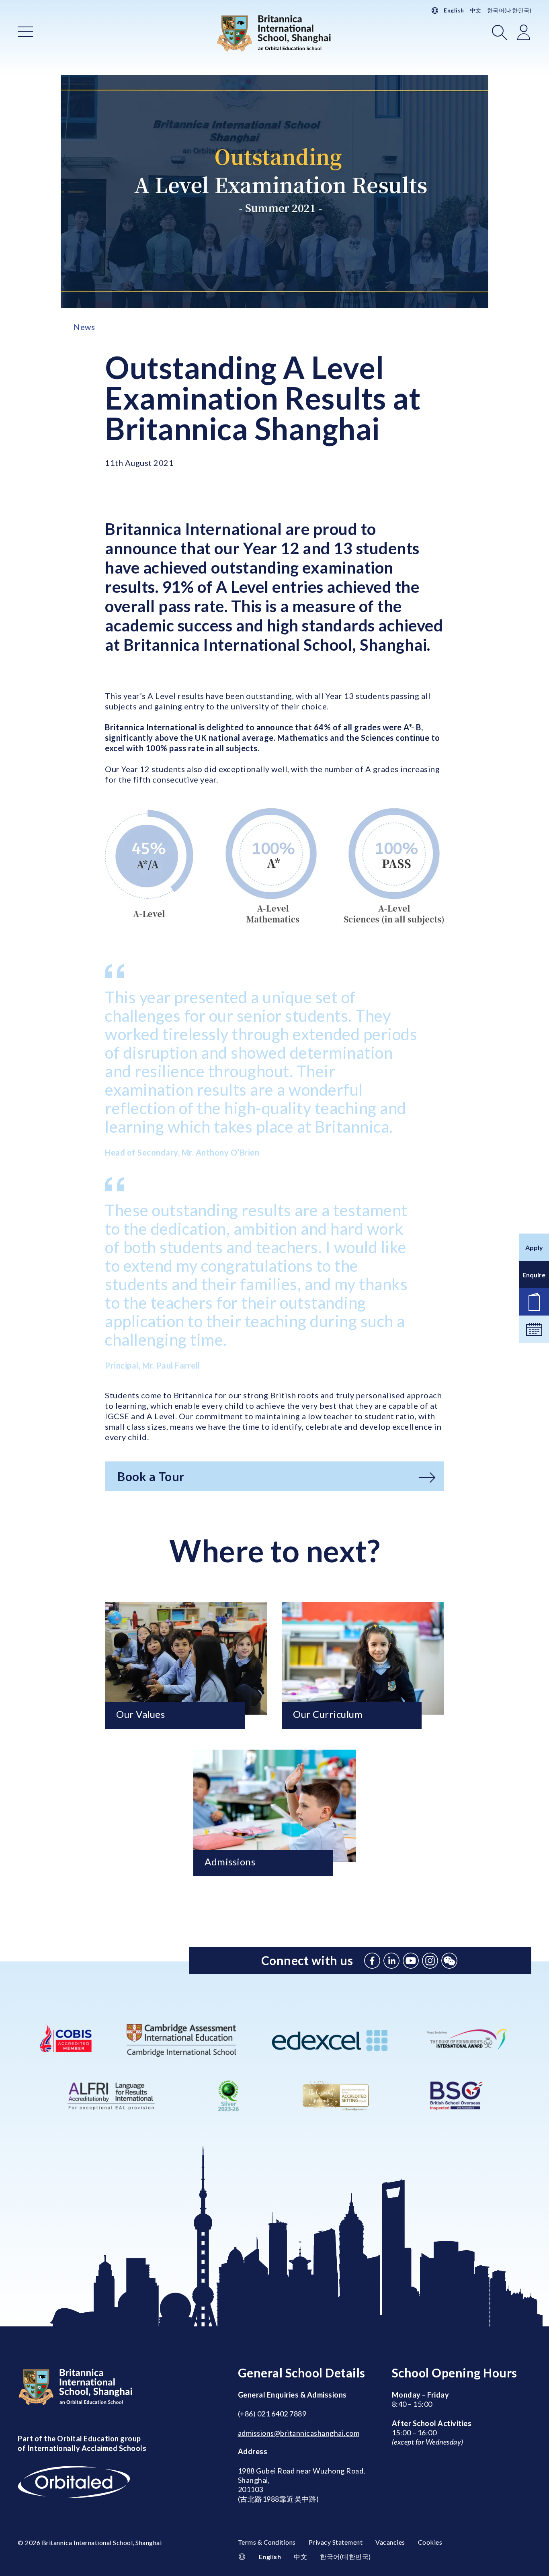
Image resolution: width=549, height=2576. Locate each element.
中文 (476, 10)
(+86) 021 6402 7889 (272, 2414)
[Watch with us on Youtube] (411, 1961)
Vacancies (390, 2542)
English (454, 10)
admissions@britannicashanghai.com (299, 2433)
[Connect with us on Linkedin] (391, 1961)
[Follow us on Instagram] (430, 1961)
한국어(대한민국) (509, 10)
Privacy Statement (336, 2542)
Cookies (430, 2542)
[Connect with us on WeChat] (449, 1961)
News (84, 327)
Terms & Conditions (267, 2542)
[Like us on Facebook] (372, 1961)
